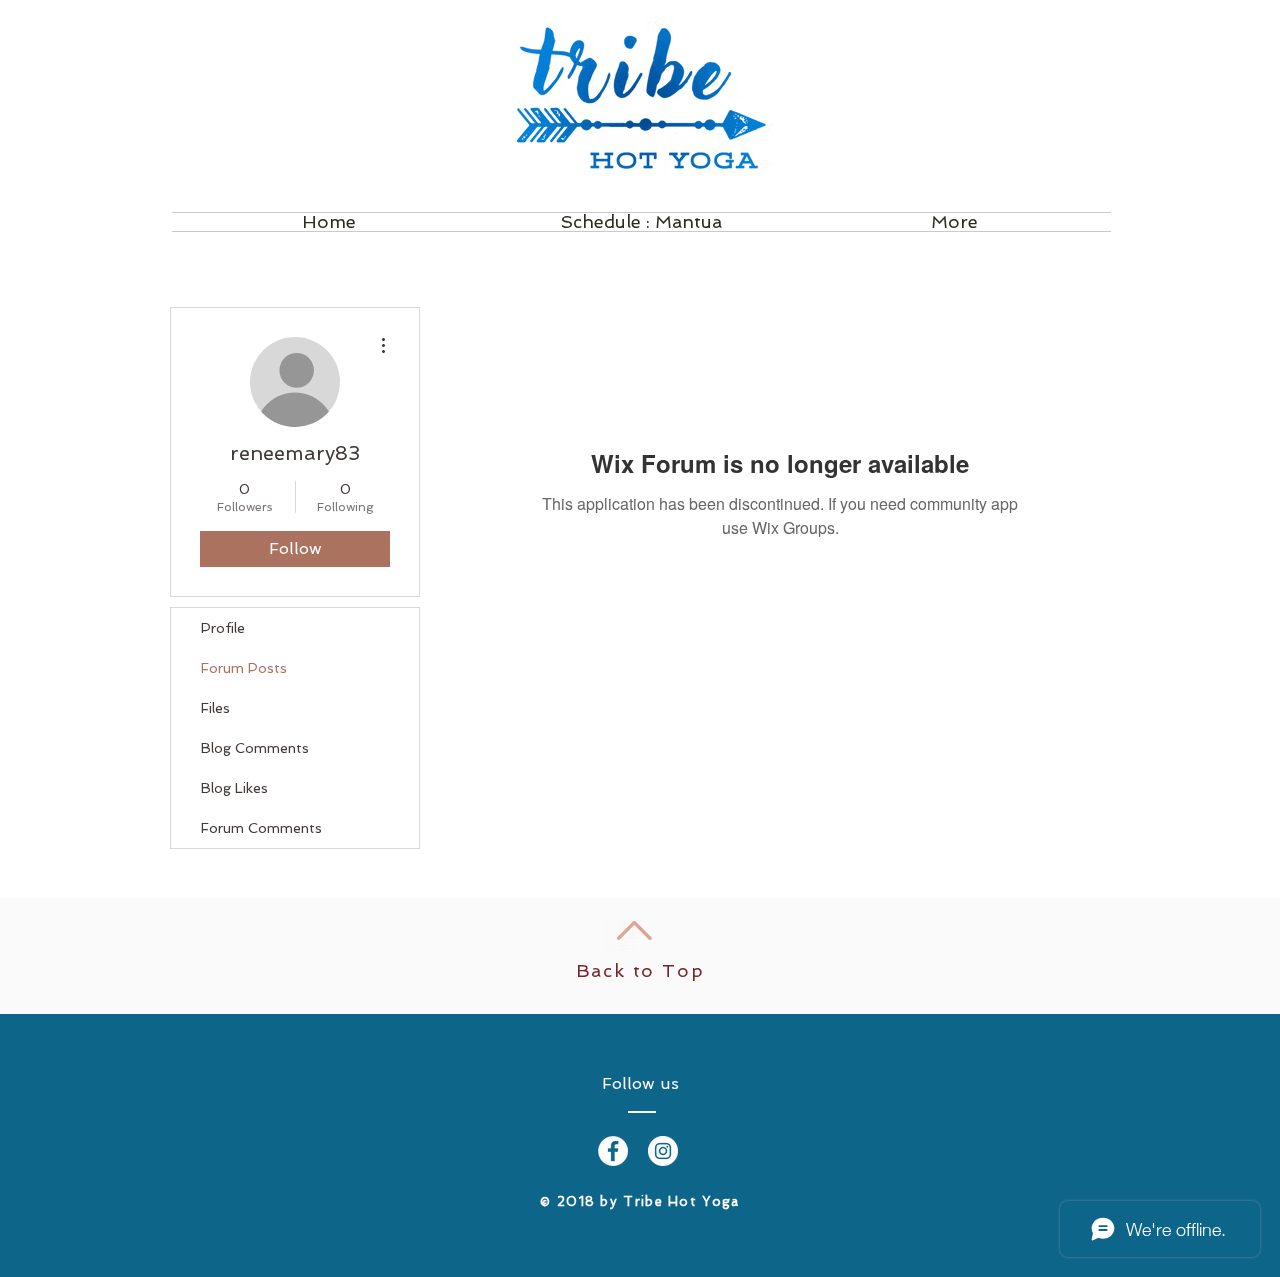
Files (215, 708)
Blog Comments (255, 748)
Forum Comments (261, 828)
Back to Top (640, 970)
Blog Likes (234, 788)
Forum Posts (244, 668)
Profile (223, 628)
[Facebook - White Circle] (613, 1151)
